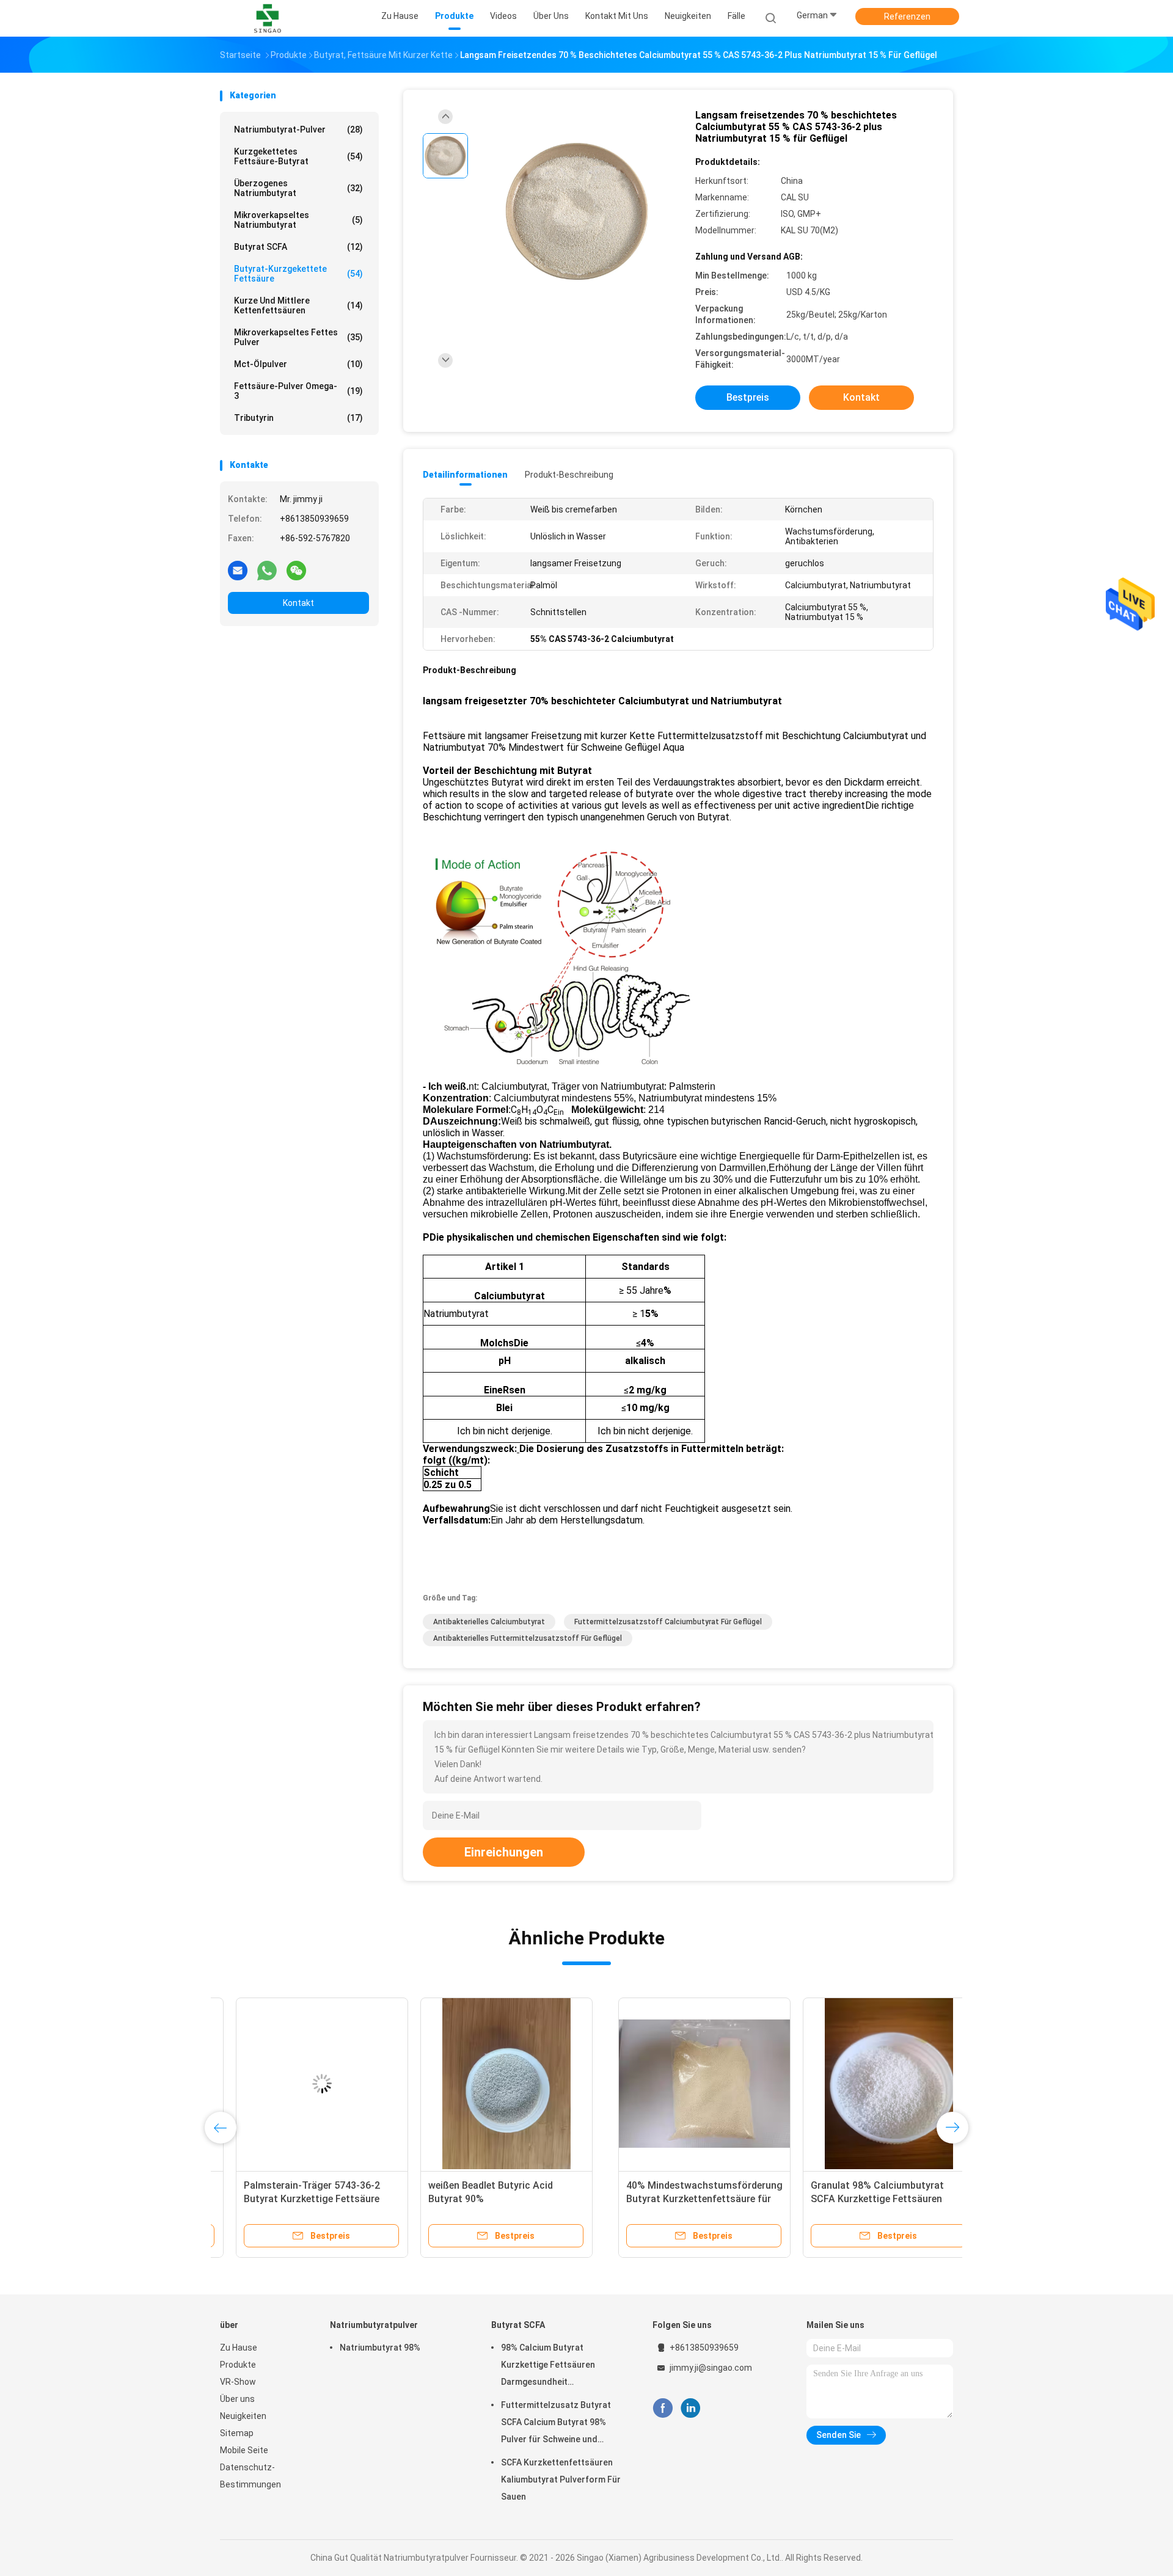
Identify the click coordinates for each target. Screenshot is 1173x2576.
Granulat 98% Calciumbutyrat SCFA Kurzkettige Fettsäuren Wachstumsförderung (479, 2199)
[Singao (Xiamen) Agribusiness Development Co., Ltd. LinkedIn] (691, 2408)
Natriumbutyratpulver (374, 2325)
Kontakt (298, 603)
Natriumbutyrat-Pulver (298, 130)
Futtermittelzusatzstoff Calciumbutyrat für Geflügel (668, 1622)
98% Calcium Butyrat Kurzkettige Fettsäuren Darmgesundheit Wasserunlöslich (548, 2366)
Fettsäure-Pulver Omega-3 (298, 391)
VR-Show (238, 2382)
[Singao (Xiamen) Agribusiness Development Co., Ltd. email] (238, 570)
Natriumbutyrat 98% (380, 2348)
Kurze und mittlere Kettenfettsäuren (298, 305)
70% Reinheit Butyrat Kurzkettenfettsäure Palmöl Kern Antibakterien (671, 2199)
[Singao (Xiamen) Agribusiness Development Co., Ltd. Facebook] (663, 2408)
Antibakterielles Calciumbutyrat (489, 1622)
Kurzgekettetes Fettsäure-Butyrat (298, 156)
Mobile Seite (244, 2450)
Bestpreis (748, 397)
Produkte (238, 2365)
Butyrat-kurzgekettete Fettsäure (298, 274)
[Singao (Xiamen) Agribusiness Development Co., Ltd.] (268, 18)
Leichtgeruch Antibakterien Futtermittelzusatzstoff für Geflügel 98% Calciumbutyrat (847, 2199)
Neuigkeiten (243, 2416)
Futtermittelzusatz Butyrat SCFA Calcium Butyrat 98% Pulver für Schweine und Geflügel (556, 2424)
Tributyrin (298, 418)
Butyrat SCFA (298, 247)
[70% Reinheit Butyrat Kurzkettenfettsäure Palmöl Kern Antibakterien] (675, 2084)
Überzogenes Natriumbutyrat (298, 188)
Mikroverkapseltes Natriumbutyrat (298, 220)
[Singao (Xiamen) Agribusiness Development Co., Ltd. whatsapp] (267, 570)
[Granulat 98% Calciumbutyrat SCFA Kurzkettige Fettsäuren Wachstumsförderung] (491, 2084)
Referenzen (907, 16)
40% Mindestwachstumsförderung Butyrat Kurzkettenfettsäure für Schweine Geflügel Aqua (306, 2199)
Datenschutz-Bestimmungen (250, 2476)
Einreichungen (504, 1852)
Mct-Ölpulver (298, 364)
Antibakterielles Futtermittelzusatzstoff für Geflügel (528, 1638)
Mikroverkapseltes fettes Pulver (298, 337)
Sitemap (237, 2433)
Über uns (237, 2399)
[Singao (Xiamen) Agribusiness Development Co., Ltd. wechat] (296, 570)
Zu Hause (239, 2348)
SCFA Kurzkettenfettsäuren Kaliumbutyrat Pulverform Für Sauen (561, 2479)
